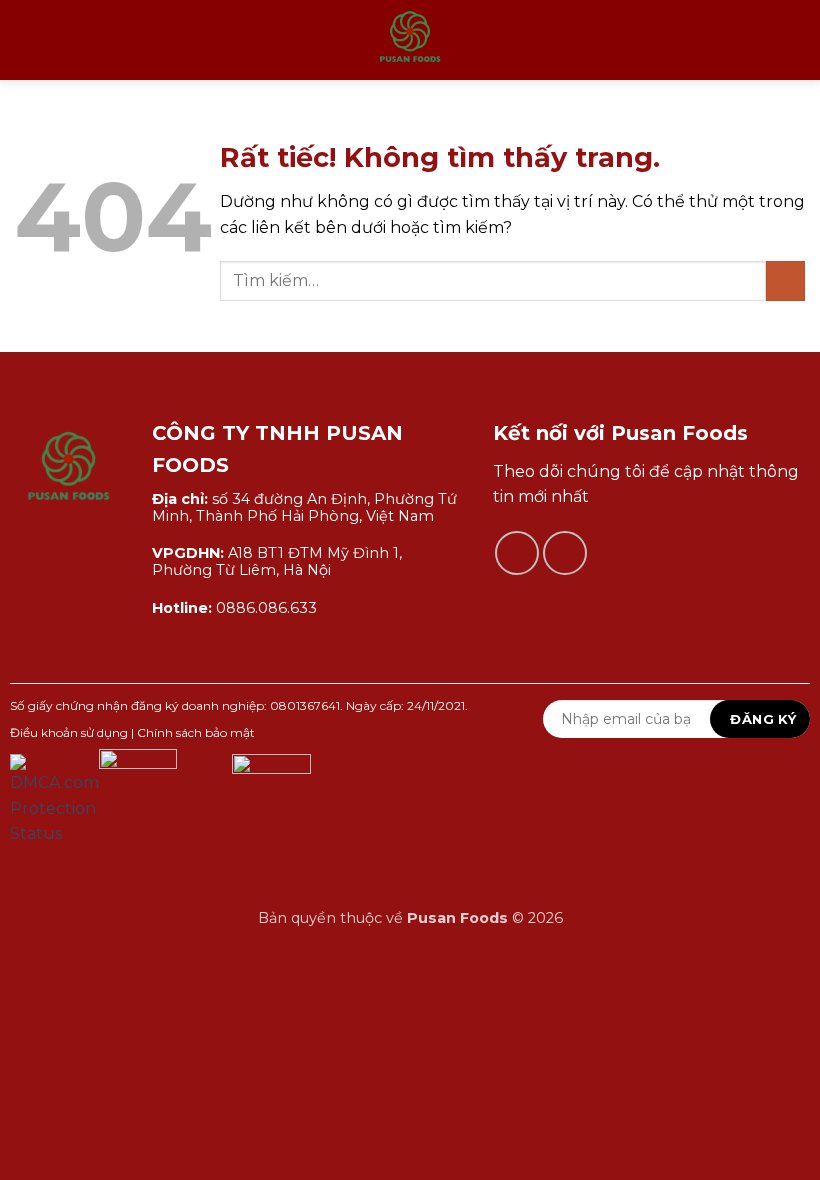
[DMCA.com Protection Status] (54, 799)
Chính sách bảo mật (196, 732)
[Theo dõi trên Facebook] (517, 553)
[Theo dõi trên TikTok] (565, 553)
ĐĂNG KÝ (763, 719)
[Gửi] (785, 280)
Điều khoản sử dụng (69, 732)
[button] (27, 39)
